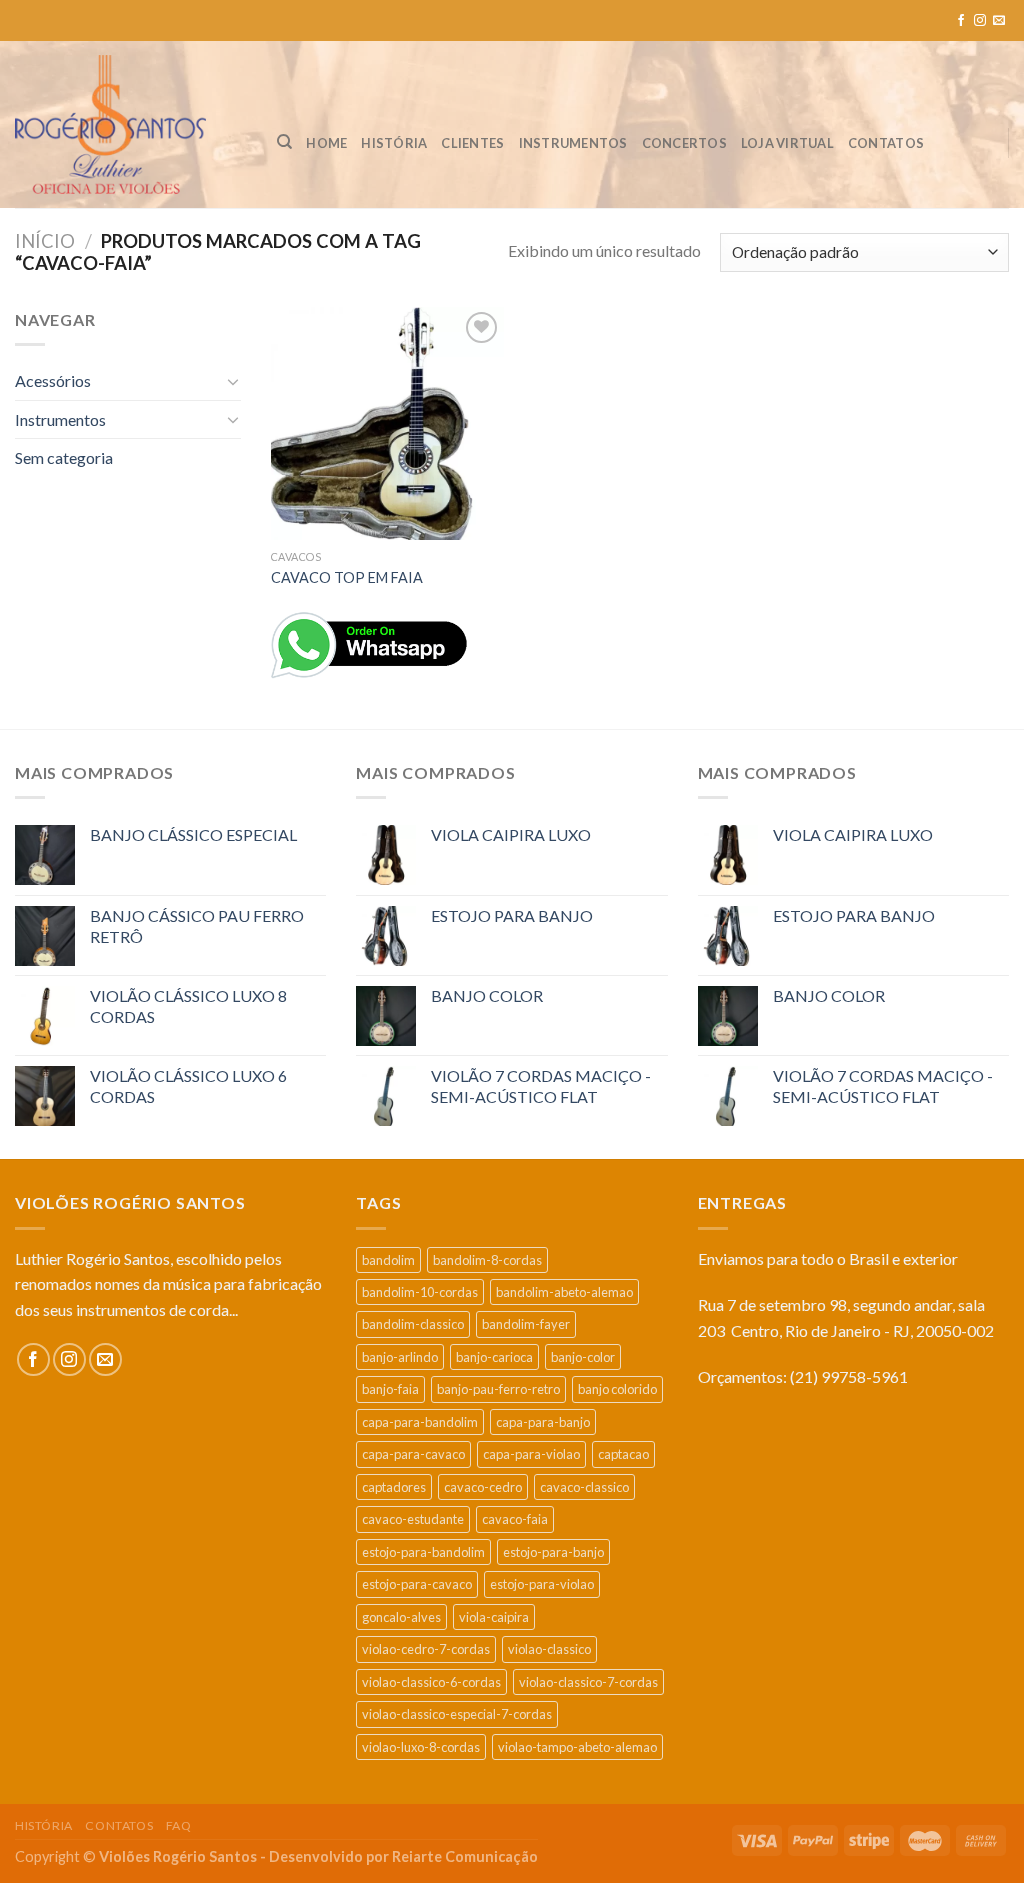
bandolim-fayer (526, 1324)
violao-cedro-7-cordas (426, 1649)
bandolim (388, 1260)
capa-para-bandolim (420, 1422)
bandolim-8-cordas (487, 1260)
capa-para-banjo (543, 1422)
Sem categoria (64, 457)
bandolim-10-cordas (420, 1292)
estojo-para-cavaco (417, 1584)
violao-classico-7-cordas (588, 1682)
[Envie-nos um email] (999, 21)
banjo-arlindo (400, 1357)
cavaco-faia (515, 1519)
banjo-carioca (494, 1357)
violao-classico (549, 1649)
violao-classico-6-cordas (431, 1682)
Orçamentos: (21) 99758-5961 (803, 1376)
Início (45, 241)
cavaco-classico (584, 1487)
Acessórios (53, 380)
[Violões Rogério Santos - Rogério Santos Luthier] (131, 124)
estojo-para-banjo (553, 1552)
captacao (623, 1454)
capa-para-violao (531, 1454)
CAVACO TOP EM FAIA (347, 577)
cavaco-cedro (483, 1487)
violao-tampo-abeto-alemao (577, 1747)
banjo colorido (617, 1389)
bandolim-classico (413, 1324)
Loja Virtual (787, 143)
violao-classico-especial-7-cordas (457, 1714)
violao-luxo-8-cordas (421, 1747)
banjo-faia (390, 1389)
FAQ (179, 1825)
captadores (394, 1487)
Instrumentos (573, 143)
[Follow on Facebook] (961, 21)
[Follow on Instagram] (980, 21)
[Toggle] (233, 381)
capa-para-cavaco (413, 1454)
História (394, 143)
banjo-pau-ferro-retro (498, 1389)
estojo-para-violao (542, 1584)
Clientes (472, 143)
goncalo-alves (401, 1617)
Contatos (886, 143)
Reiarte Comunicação (465, 1856)
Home (326, 143)
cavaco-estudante (413, 1519)
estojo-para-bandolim (423, 1552)
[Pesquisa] (284, 142)
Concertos (684, 143)
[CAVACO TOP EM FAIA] (387, 423)
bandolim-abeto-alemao (564, 1292)
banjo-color (583, 1357)
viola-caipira (494, 1617)
